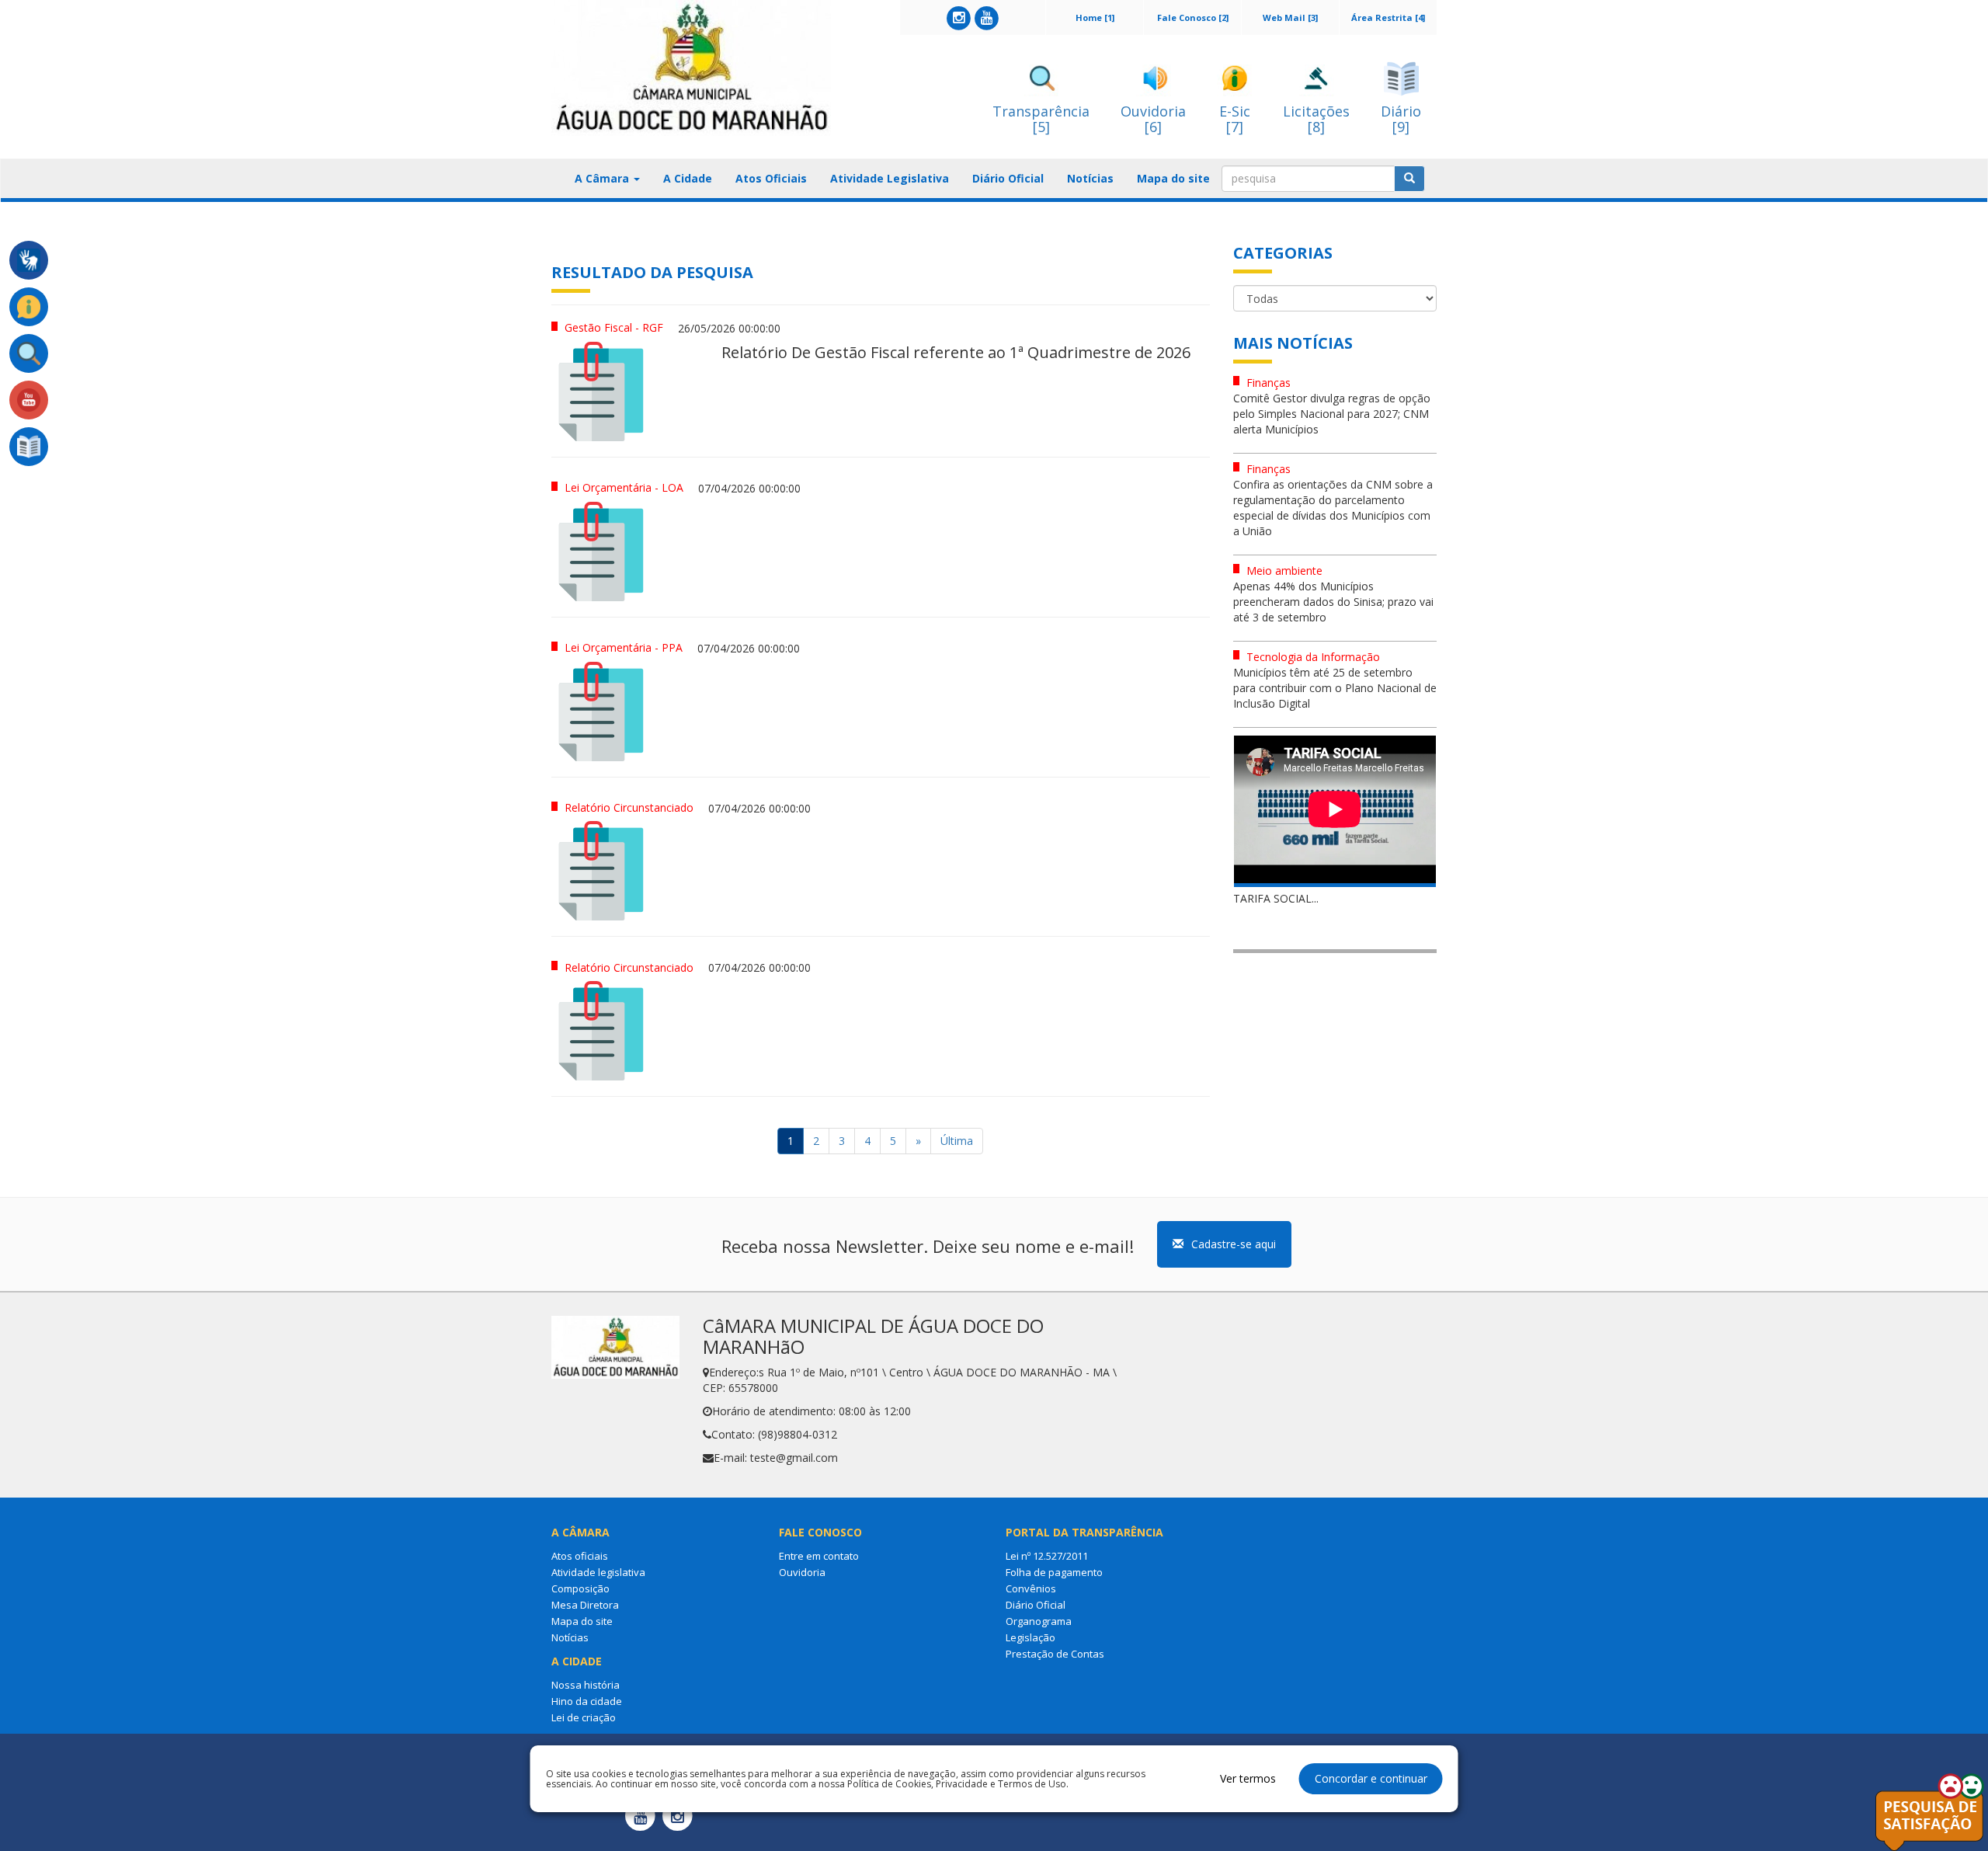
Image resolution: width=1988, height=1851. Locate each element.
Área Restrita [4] (1388, 17)
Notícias (1090, 178)
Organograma (1039, 1621)
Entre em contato (819, 1556)
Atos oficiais (580, 1556)
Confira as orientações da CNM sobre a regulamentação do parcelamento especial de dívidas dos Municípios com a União (1333, 508)
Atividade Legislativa (890, 178)
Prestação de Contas (1055, 1654)
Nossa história (586, 1685)
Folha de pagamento (1054, 1572)
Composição (580, 1588)
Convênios (1031, 1588)
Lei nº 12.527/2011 (1047, 1556)
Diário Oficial (1008, 178)
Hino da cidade (587, 1701)
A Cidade (688, 178)
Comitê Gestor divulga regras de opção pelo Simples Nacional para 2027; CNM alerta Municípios (1332, 414)
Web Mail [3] (1290, 17)
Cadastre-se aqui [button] (1234, 1244)
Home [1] (1095, 17)
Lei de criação (584, 1717)
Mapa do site (1173, 178)
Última (957, 1141)
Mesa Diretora (585, 1605)
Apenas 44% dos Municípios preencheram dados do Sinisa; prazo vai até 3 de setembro (1333, 602)
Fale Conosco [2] (1193, 17)
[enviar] (1409, 179)
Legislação (1030, 1637)
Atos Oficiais (771, 178)
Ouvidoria (802, 1572)
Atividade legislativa (598, 1572)
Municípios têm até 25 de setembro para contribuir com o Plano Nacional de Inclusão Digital (1335, 688)
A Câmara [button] (603, 178)
